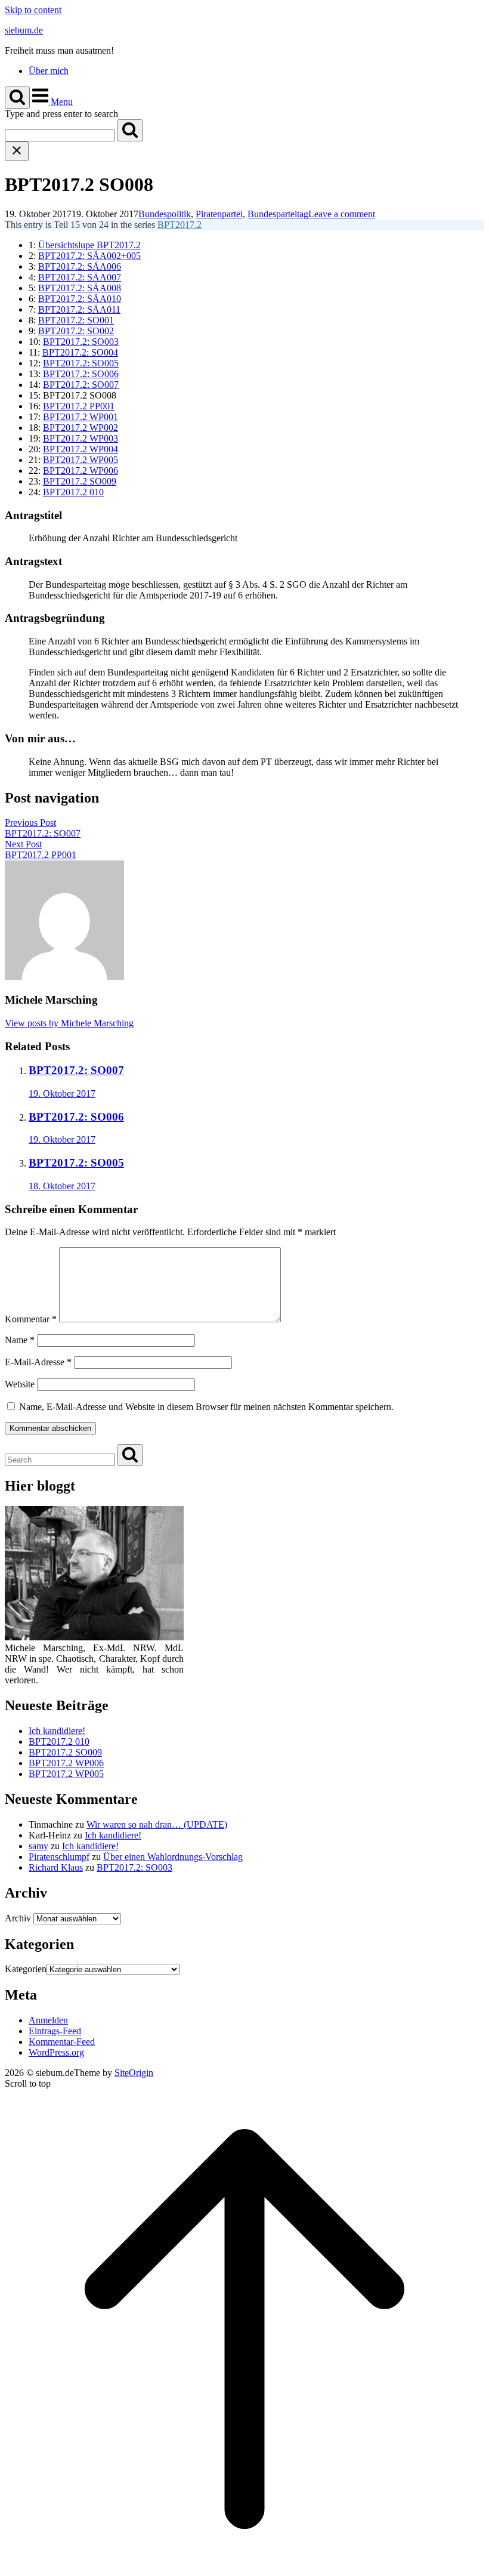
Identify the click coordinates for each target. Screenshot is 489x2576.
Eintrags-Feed (55, 2031)
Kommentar (31, 1319)
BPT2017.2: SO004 (80, 352)
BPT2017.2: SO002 (76, 331)
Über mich (49, 71)
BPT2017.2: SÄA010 (80, 299)
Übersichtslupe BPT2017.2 (89, 245)
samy (38, 1846)
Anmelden (48, 2020)
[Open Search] (17, 98)
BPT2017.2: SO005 (81, 363)
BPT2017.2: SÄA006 (80, 266)
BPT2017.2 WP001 (81, 417)
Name (20, 1340)
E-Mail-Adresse (38, 1362)
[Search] (130, 130)
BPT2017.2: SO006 (81, 374)
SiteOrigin (134, 2073)
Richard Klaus (56, 1867)
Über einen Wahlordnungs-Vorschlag (173, 1857)
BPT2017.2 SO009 (80, 481)
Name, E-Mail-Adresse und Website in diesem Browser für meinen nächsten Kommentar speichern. (206, 1407)
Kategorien (26, 1969)
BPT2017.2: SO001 (76, 320)
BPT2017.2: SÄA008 (80, 288)
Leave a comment (342, 214)
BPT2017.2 (179, 225)
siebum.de (24, 30)
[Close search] (17, 151)
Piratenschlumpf (59, 1857)
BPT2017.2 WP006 (81, 471)
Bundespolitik (165, 214)
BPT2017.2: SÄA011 (79, 309)
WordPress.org (56, 2052)
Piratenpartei (219, 214)
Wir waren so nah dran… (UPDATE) (157, 1824)
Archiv (18, 1918)
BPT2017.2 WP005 (81, 460)
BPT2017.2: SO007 (81, 385)
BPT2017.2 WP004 (81, 449)
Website (20, 1384)
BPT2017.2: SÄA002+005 (89, 256)
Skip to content (33, 10)
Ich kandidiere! (57, 1731)
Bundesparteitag (278, 214)
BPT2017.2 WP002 (81, 428)
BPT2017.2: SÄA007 (80, 277)
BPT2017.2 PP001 (79, 406)
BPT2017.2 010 (73, 492)
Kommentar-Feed (62, 2042)
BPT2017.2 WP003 (81, 438)
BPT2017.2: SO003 (81, 342)
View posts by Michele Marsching (69, 1023)
